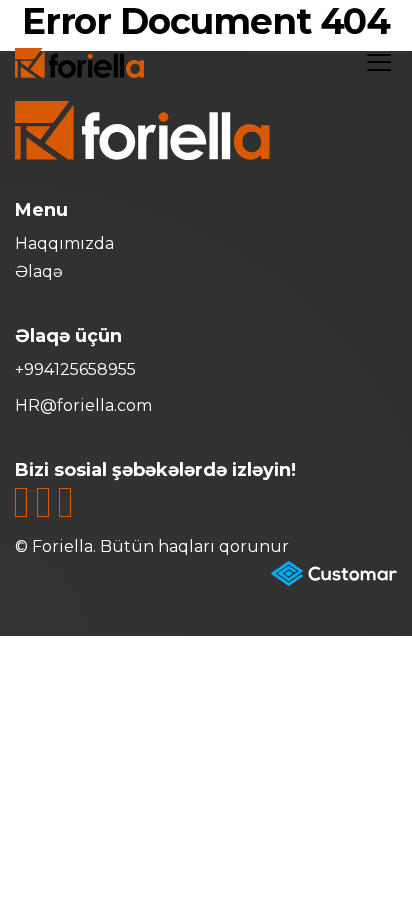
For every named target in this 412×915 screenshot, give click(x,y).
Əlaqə (39, 271)
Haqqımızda (64, 243)
